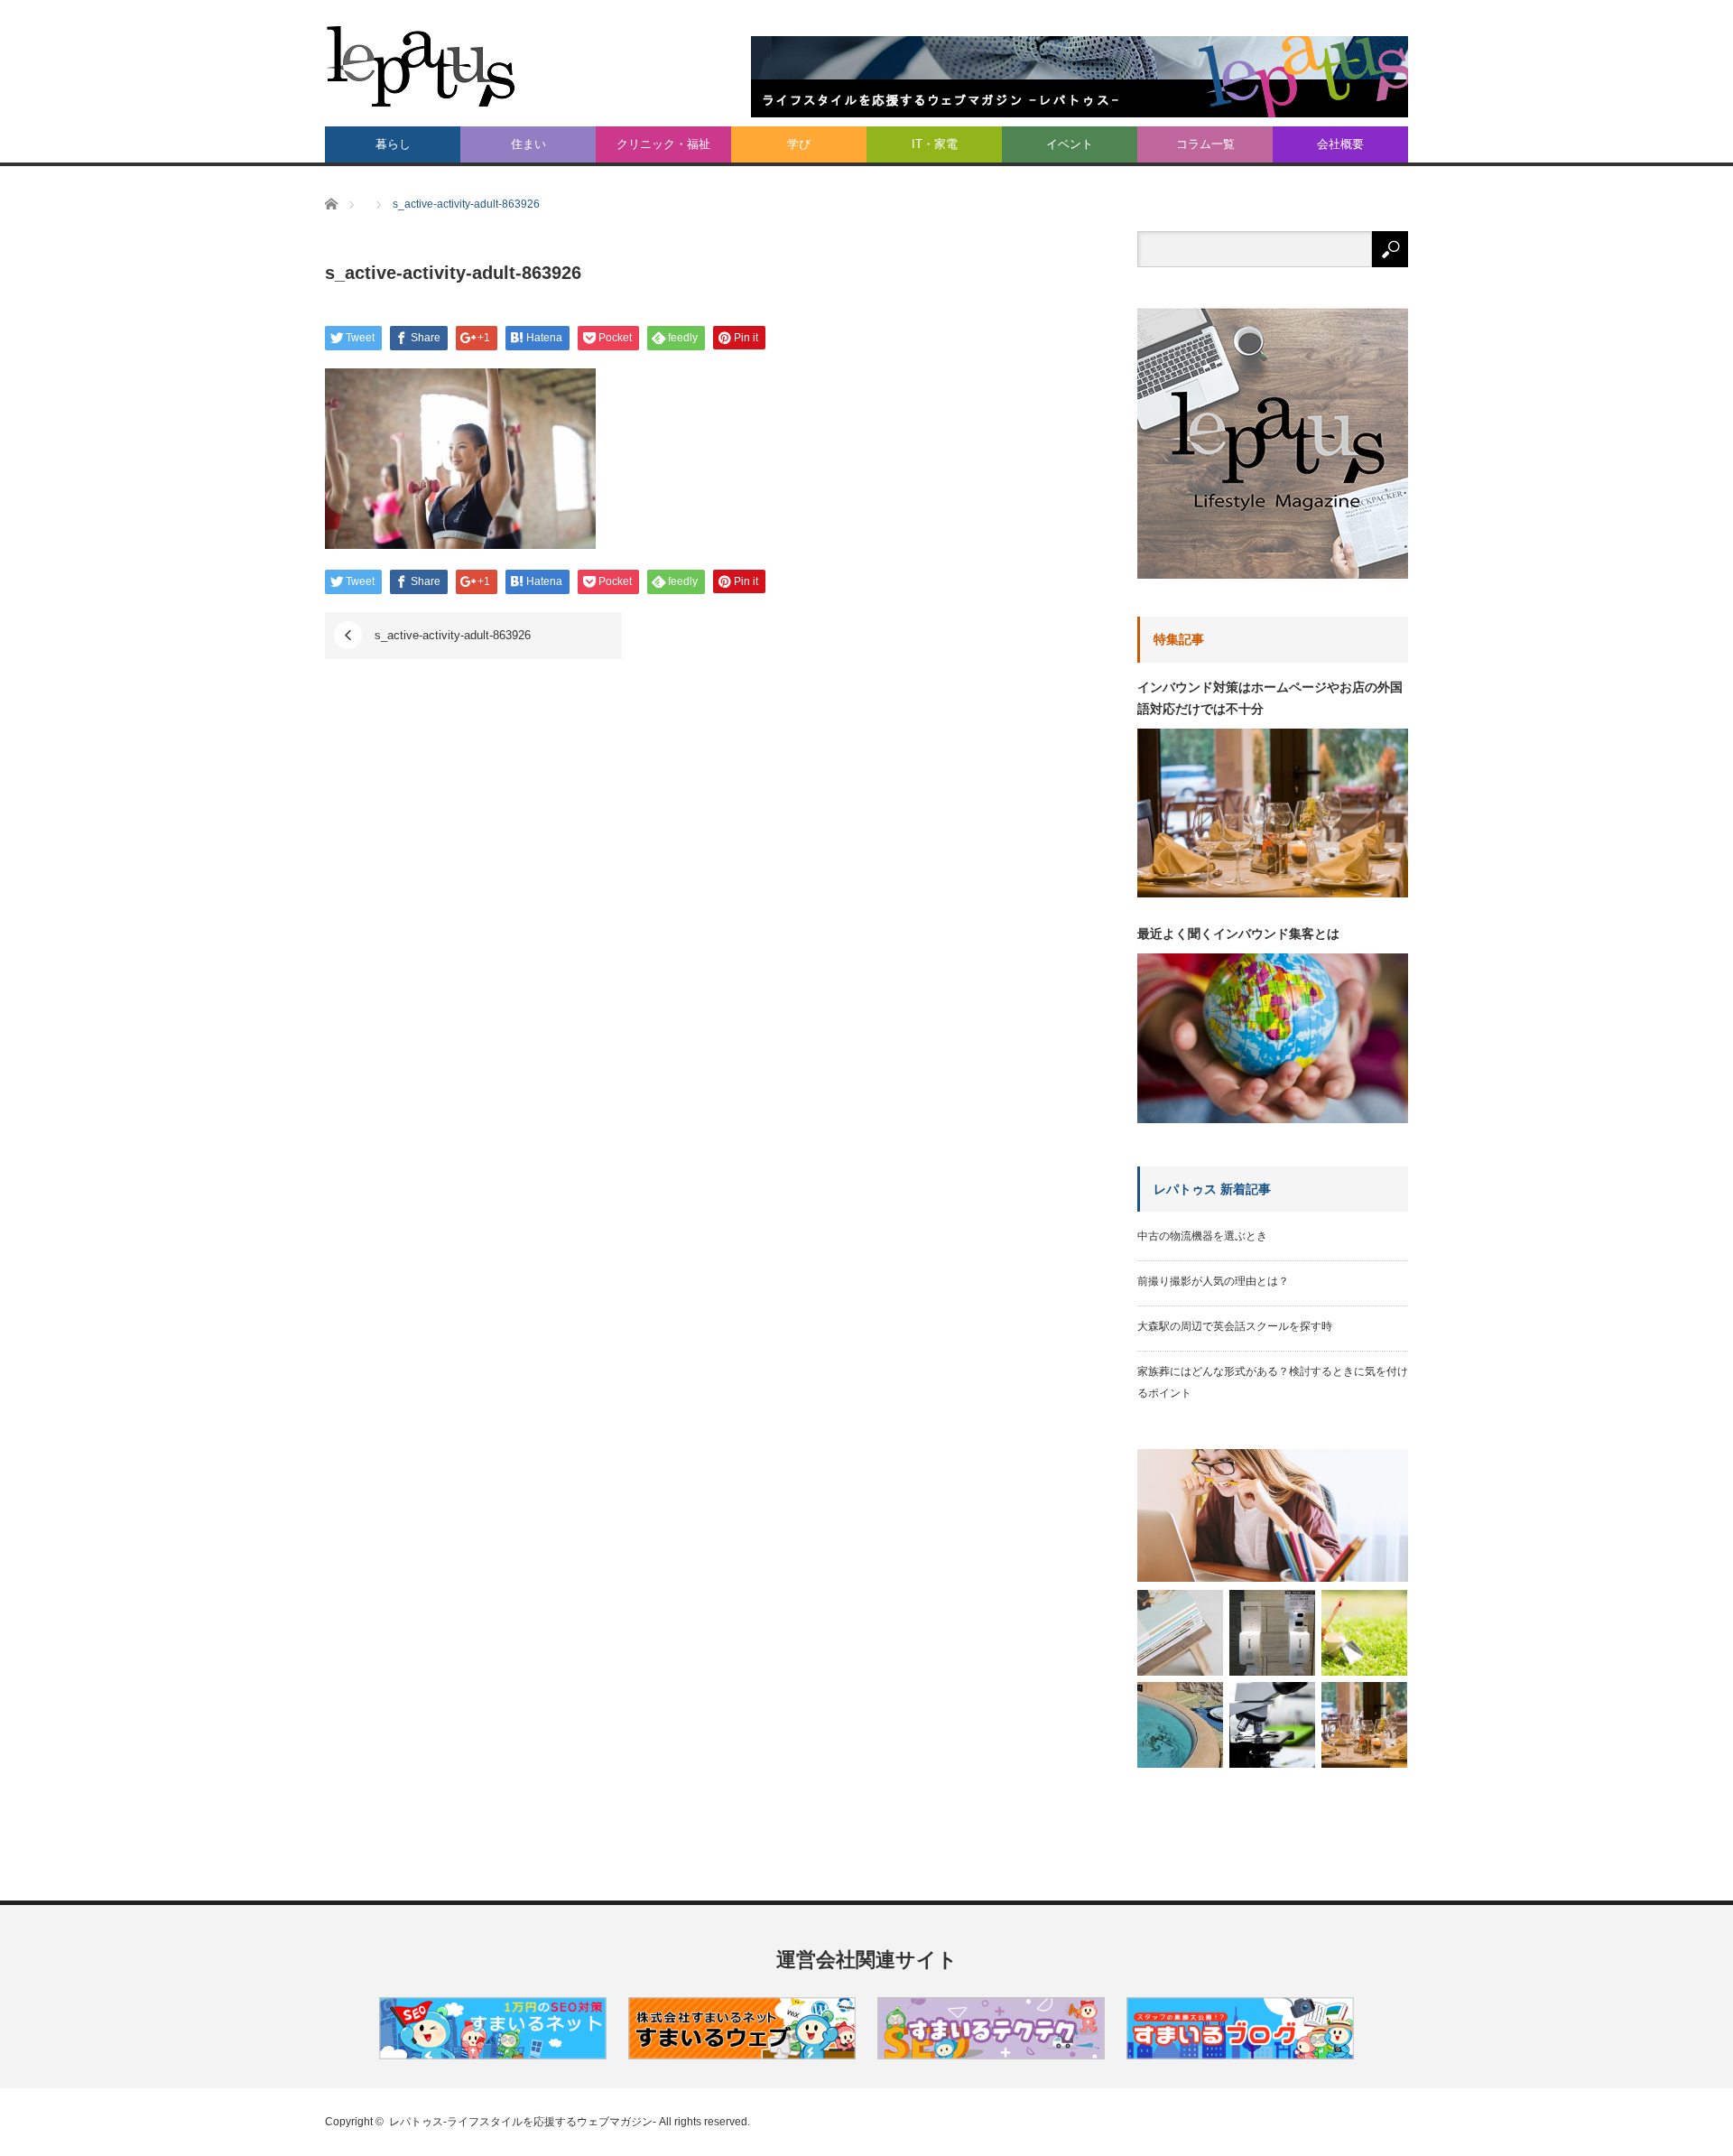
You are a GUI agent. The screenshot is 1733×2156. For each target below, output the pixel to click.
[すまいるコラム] (991, 2055)
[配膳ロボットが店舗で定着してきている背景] (1272, 1633)
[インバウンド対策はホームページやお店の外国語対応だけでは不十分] (1364, 1725)
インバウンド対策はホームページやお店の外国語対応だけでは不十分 (1270, 698)
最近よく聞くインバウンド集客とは (1238, 934)
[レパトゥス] (421, 66)
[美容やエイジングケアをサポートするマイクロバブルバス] (1180, 1725)
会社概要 (1340, 144)
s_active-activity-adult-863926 (453, 635)
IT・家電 (935, 144)
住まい (528, 144)
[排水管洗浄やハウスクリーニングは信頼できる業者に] (1364, 1633)
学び (799, 144)
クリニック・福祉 (663, 144)
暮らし (393, 144)
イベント (1070, 144)
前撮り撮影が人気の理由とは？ (1213, 1281)
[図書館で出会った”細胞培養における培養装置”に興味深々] (1272, 1725)
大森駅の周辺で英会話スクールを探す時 (1235, 1326)
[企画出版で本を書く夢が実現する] (1273, 1515)
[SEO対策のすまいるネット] (493, 2055)
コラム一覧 (1205, 144)
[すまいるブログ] (1240, 2055)
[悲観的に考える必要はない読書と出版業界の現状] (1180, 1633)
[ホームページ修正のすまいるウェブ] (742, 2055)
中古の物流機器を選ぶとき (1202, 1236)
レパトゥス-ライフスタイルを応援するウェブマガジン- (523, 2122)
